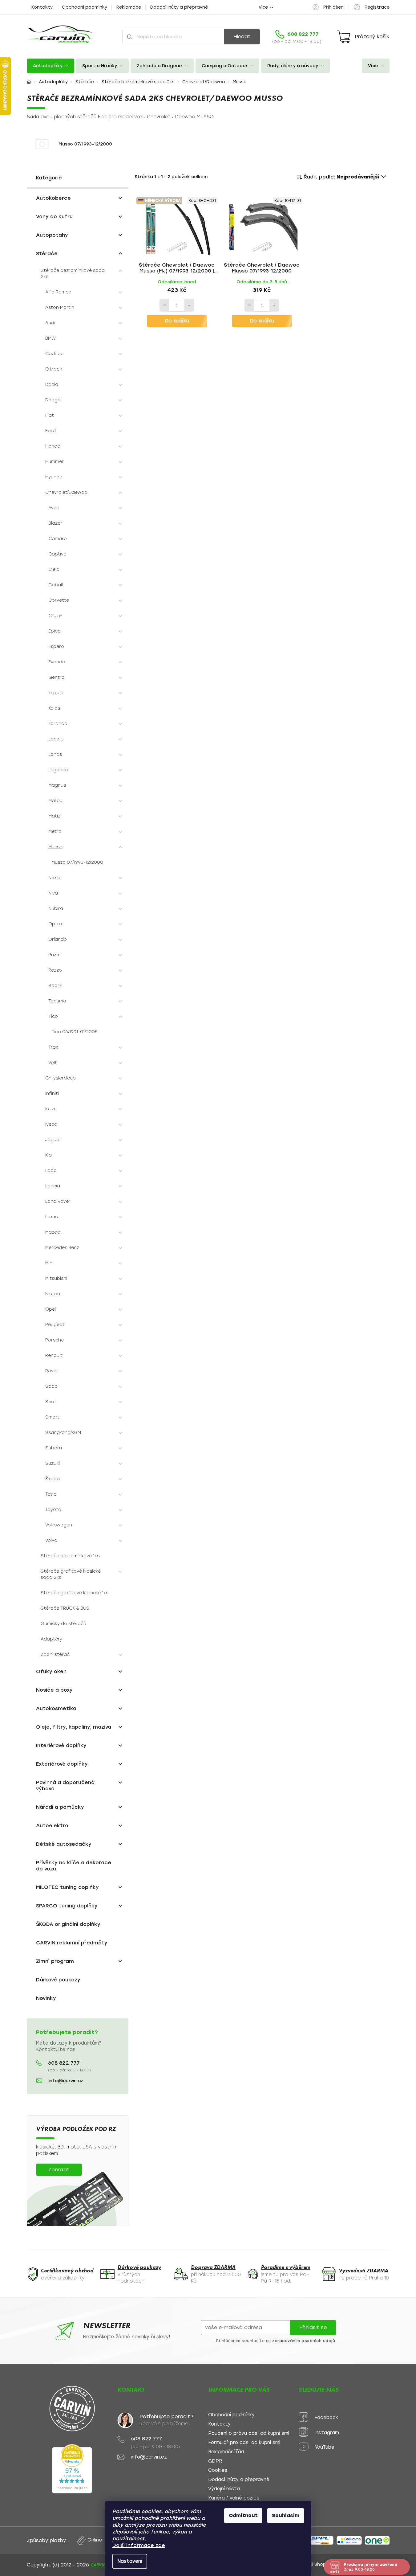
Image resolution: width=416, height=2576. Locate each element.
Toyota (53, 1510)
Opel (50, 1309)
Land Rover (58, 1201)
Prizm (54, 955)
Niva (53, 893)
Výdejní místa (224, 2489)
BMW (50, 338)
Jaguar (53, 1140)
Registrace (377, 7)
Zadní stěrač (55, 1655)
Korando (58, 724)
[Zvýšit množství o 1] (189, 305)
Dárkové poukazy (58, 1980)
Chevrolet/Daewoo (66, 492)
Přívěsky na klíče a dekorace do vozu (74, 1866)
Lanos (55, 754)
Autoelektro (52, 1826)
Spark (55, 986)
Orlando (58, 939)
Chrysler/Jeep (61, 1078)
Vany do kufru (54, 217)
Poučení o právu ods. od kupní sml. (249, 2433)
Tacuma (57, 1001)
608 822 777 (64, 2063)
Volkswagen (59, 1525)
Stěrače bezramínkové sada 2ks (73, 274)
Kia (48, 1155)
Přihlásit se (313, 2327)
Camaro (58, 539)
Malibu (55, 801)
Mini (49, 1263)
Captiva (57, 554)
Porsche (55, 1340)
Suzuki (53, 1463)
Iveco (51, 1124)
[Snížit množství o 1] (164, 305)
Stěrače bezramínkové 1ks (70, 1556)
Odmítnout (243, 2515)
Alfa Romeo (58, 292)
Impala (56, 693)
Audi (50, 323)
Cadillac (54, 354)
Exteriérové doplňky (62, 1764)
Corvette (59, 600)
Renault (54, 1356)
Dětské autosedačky (64, 1844)
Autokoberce (53, 198)
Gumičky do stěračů (63, 1624)
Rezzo (55, 970)
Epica (55, 631)
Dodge (53, 400)
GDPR (215, 2461)
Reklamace (129, 7)
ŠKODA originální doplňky (68, 1924)
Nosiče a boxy (54, 1690)
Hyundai (54, 477)
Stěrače (47, 254)
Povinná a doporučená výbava (65, 1786)
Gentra (57, 677)
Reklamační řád (226, 2452)
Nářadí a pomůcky (60, 1807)
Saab (51, 1386)
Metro (55, 831)
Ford (50, 431)
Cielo (54, 569)
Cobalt (56, 585)
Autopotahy (52, 235)
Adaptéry (51, 1639)
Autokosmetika (56, 1708)
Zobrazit (59, 2170)
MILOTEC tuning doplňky (67, 1887)
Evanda (57, 662)
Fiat (50, 415)
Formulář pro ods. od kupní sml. (245, 2443)
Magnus (57, 785)
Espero (56, 647)
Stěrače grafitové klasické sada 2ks (71, 1574)
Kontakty (42, 7)
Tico (53, 1016)
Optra (55, 924)
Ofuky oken (51, 1671)
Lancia (53, 1186)
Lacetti (56, 739)
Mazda (53, 1232)
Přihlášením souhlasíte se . (276, 2341)
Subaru (54, 1448)
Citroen (54, 369)
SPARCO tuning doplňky (67, 1906)
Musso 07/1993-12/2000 (77, 862)
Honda (53, 446)
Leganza (58, 770)
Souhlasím (286, 2515)
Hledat (242, 37)
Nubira (56, 909)
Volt (53, 1063)
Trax (53, 1047)
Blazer (55, 523)
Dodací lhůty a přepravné (179, 7)
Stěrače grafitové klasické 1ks (75, 1593)
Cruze (55, 616)
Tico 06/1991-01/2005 (75, 1032)
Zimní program (55, 1961)
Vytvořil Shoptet (315, 2564)
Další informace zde (139, 2545)
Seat (51, 1402)
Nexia (54, 878)
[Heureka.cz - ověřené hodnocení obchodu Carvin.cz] (72, 2469)
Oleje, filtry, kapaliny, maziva (74, 1727)
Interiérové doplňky (61, 1745)
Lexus (51, 1217)
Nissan (53, 1294)
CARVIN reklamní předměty (72, 1943)
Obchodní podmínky (85, 7)
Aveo (54, 508)
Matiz (54, 816)
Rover (52, 1371)
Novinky (46, 1998)
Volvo (51, 1540)
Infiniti (52, 1093)
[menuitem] (50, 66)
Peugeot (55, 1325)
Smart (52, 1417)
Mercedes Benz (62, 1248)
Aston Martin (60, 307)
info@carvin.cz (66, 2081)
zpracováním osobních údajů (304, 2341)
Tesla (51, 1494)
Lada (51, 1171)
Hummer (55, 462)
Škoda (53, 1479)
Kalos (54, 708)
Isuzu (51, 1109)
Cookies (218, 2470)
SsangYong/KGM (63, 1433)
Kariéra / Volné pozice (234, 2498)
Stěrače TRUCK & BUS (65, 1608)
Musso (55, 847)
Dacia (52, 385)
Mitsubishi (56, 1278)
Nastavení (130, 2561)
